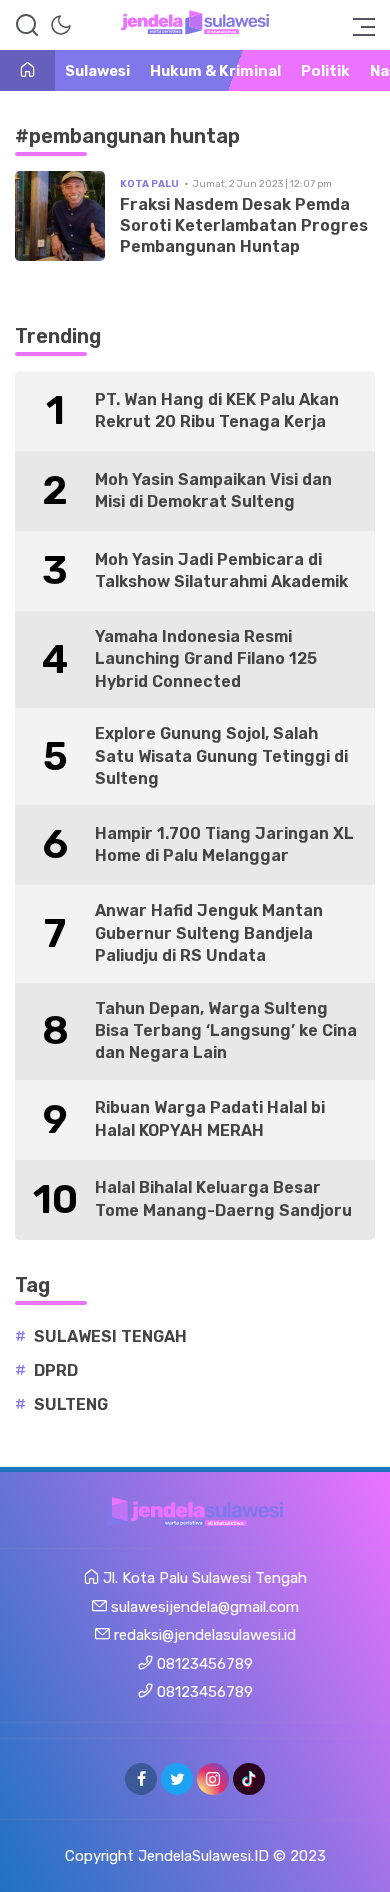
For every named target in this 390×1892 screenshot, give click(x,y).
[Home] (27, 71)
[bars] (358, 25)
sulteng (71, 1404)
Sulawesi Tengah (110, 1336)
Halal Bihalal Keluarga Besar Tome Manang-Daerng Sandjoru (223, 1198)
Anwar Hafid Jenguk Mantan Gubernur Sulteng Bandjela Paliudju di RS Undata (209, 933)
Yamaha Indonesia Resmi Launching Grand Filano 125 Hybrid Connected (206, 659)
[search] (27, 25)
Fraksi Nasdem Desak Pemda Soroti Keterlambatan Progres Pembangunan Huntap (244, 225)
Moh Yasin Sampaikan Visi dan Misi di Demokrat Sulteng (213, 490)
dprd (56, 1370)
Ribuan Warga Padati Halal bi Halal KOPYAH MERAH (210, 1118)
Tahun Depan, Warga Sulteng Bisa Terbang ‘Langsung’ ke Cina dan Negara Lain (226, 1031)
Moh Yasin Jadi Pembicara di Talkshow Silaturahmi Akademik (221, 570)
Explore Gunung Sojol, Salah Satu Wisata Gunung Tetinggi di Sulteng (221, 756)
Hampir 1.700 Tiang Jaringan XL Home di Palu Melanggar (224, 844)
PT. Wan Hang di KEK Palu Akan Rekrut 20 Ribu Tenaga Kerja (217, 410)
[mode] (61, 25)
